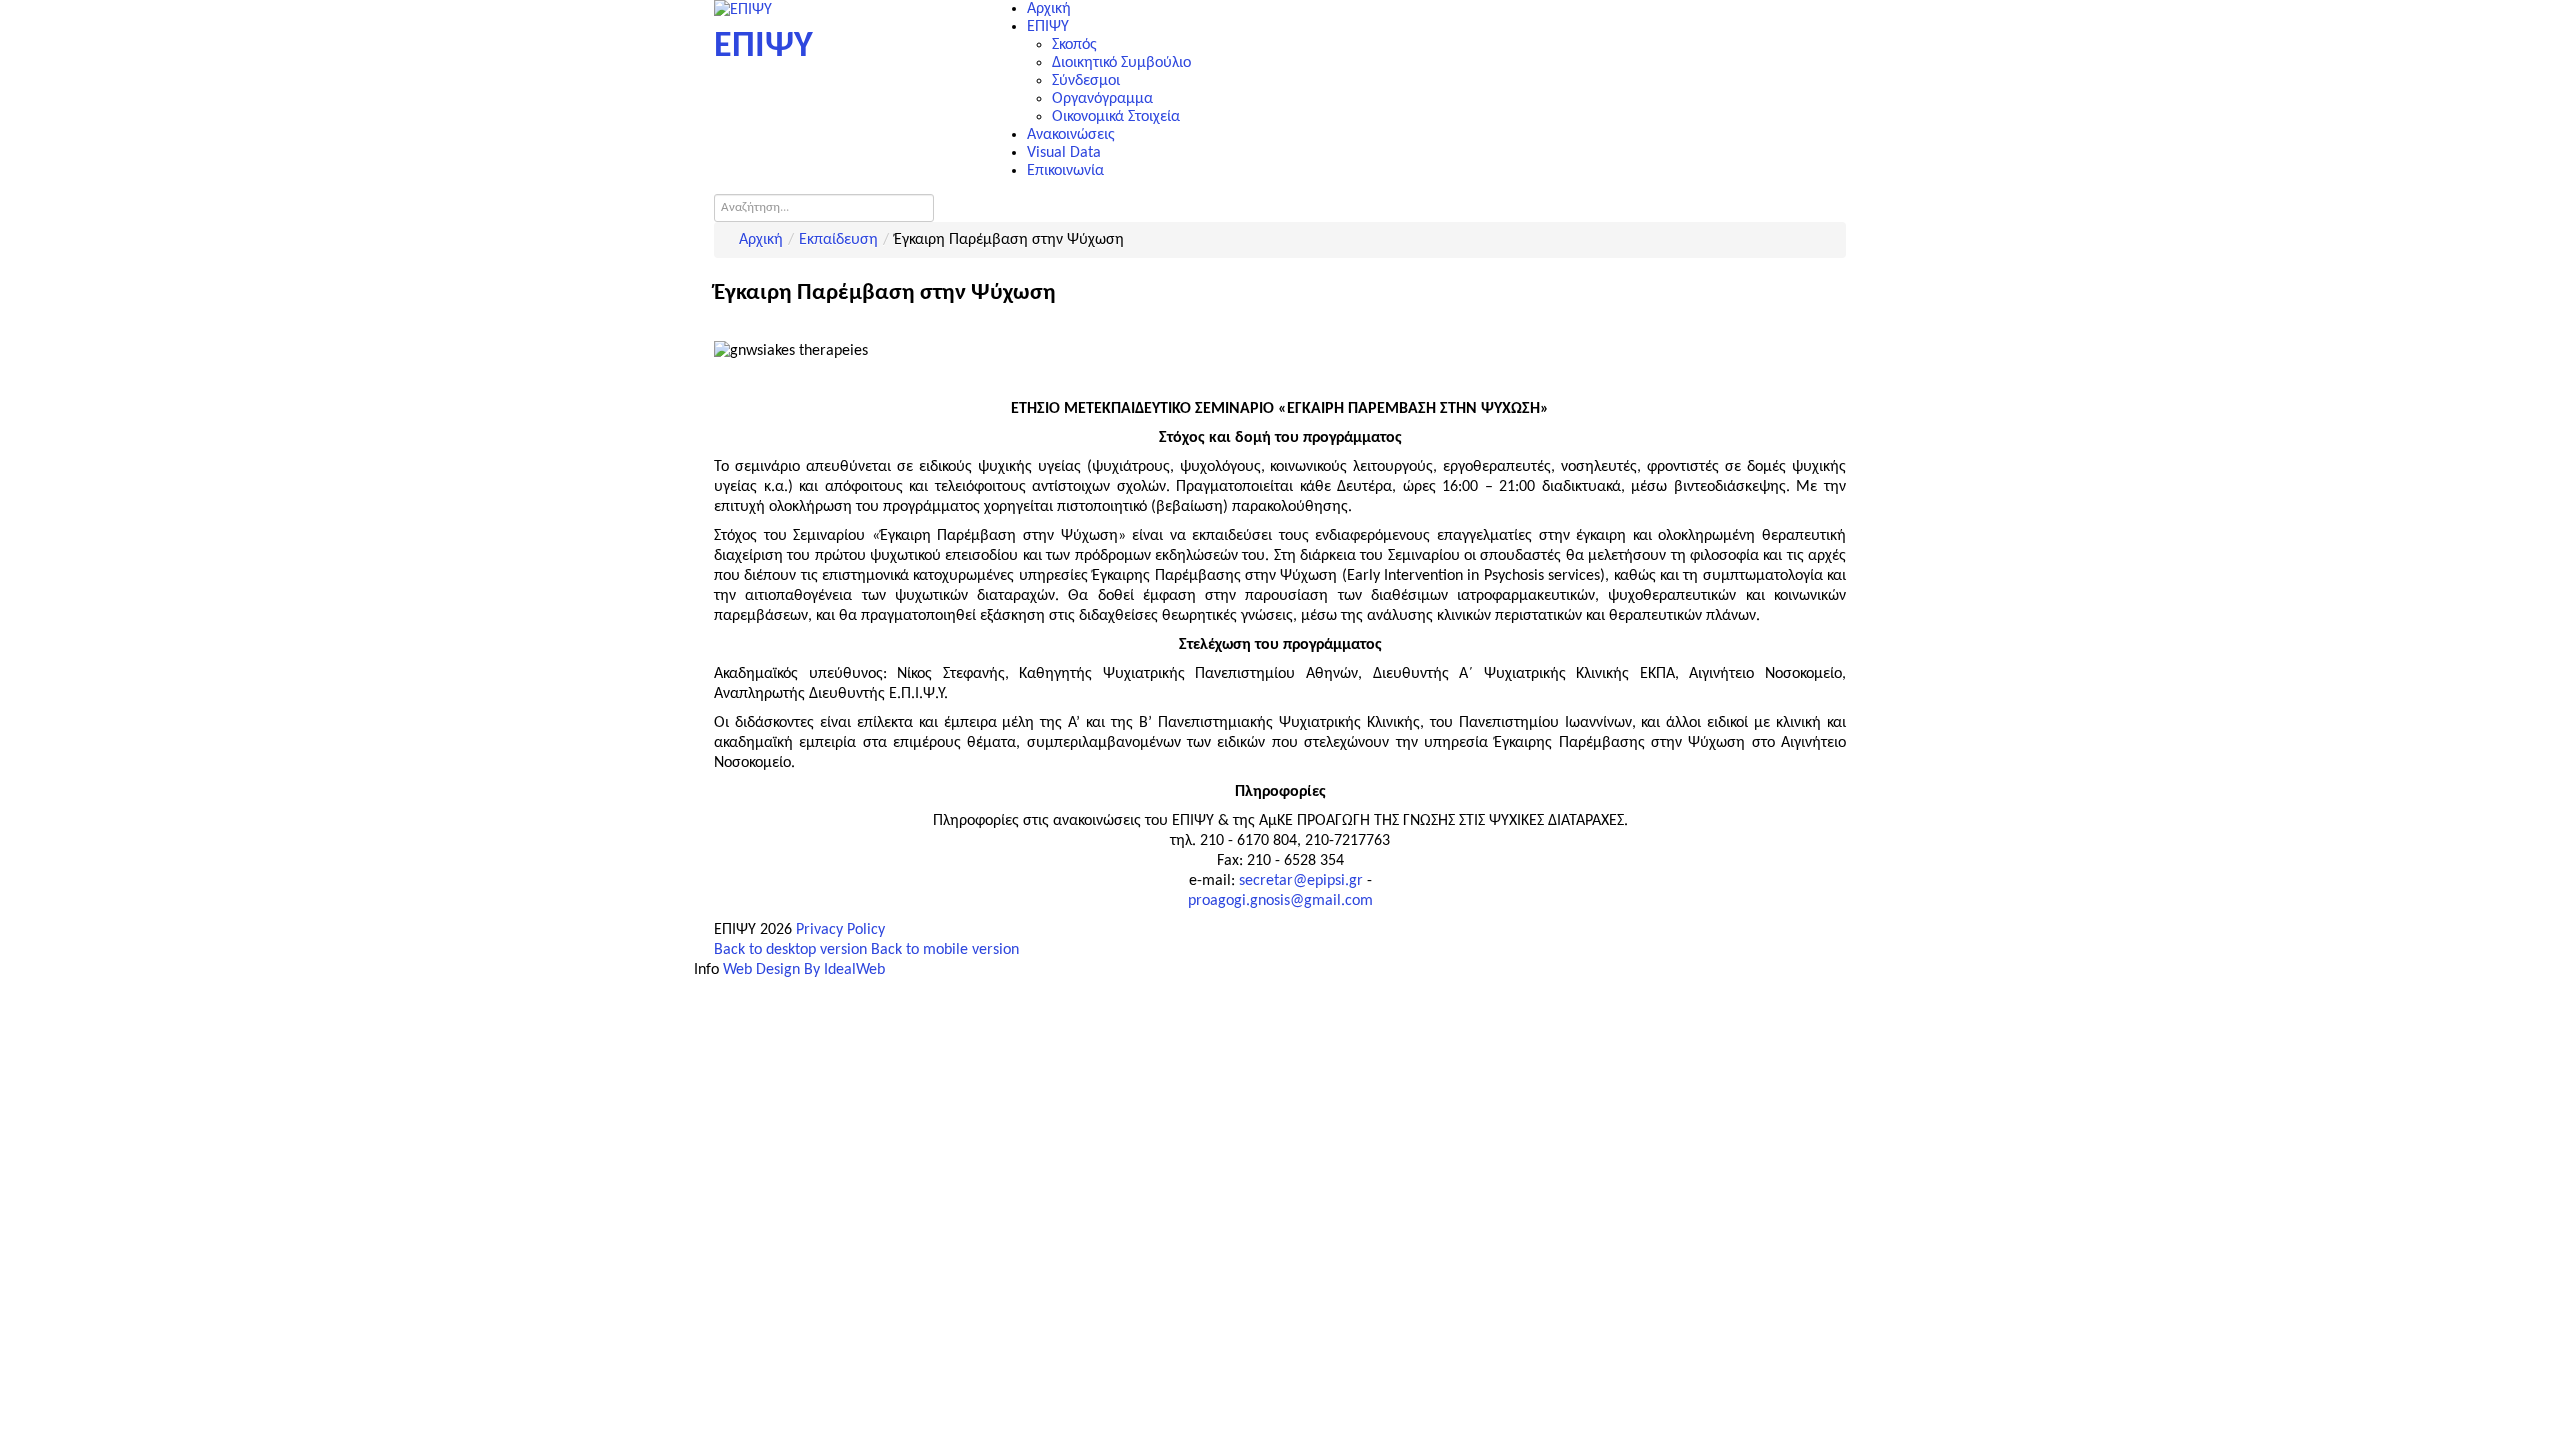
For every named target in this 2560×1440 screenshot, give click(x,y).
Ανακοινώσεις (1071, 135)
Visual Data (1064, 153)
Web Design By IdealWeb (804, 970)
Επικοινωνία (1065, 171)
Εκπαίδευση (838, 240)
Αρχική (1049, 9)
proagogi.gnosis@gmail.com (1280, 901)
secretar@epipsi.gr (1301, 881)
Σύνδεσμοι (1086, 81)
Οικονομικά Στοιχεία (1116, 117)
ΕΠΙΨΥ (1048, 27)
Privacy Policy (840, 930)
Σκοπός (1074, 45)
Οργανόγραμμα (1102, 99)
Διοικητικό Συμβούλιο (1121, 63)
